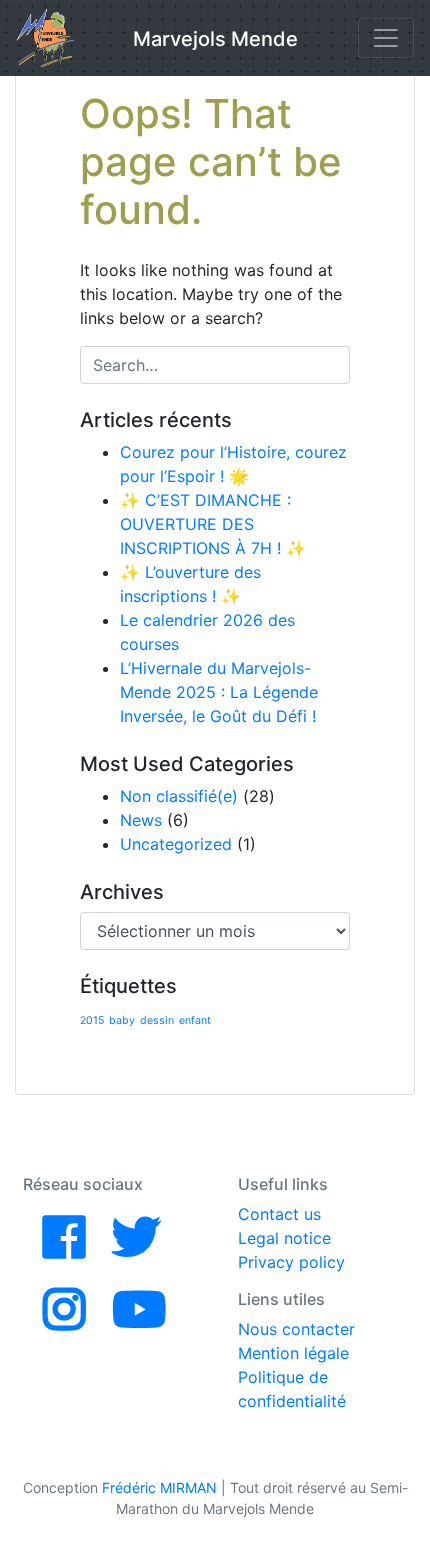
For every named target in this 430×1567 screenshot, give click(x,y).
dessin (157, 1020)
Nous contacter (296, 1329)
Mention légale (293, 1353)
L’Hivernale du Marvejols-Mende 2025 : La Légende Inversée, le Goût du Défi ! (219, 692)
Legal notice (284, 1238)
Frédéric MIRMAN (159, 1487)
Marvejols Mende (215, 39)
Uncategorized (176, 844)
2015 (92, 1020)
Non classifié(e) (179, 796)
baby (122, 1020)
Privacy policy (291, 1262)
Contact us (279, 1214)
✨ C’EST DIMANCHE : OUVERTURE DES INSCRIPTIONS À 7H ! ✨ (213, 524)
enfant (195, 1020)
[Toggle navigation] (386, 38)
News (141, 820)
